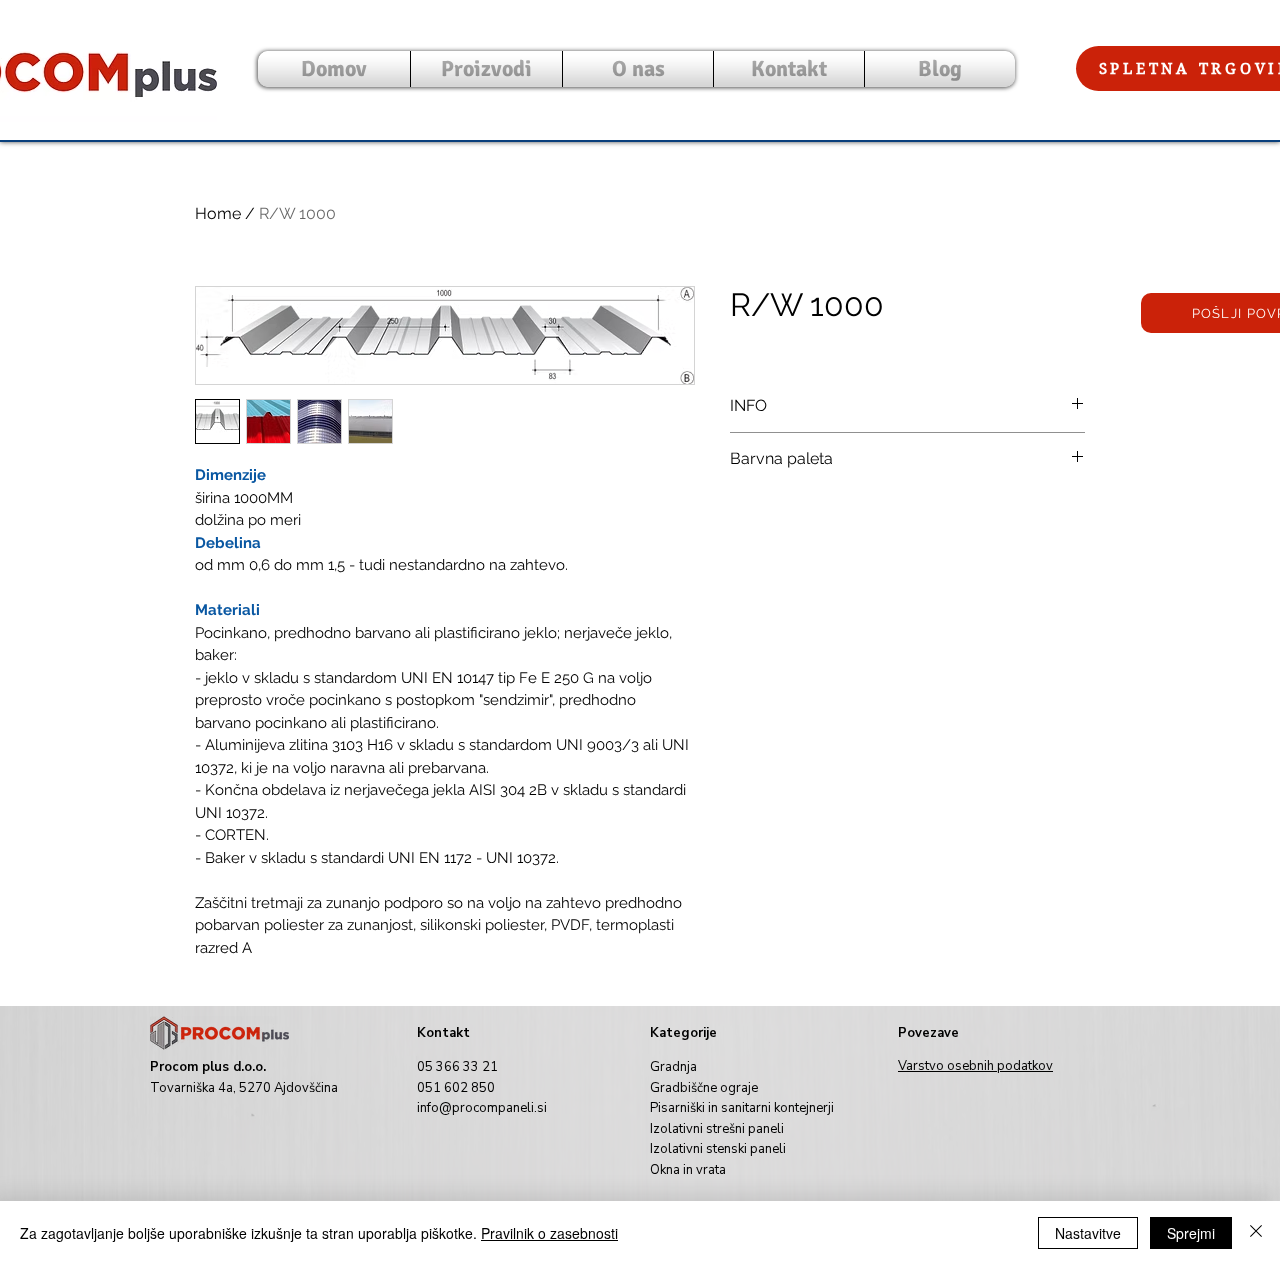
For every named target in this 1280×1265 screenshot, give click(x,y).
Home (218, 213)
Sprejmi (1191, 1233)
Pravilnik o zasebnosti (549, 1233)
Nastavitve (1088, 1233)
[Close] (1256, 1233)
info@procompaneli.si (482, 1108)
